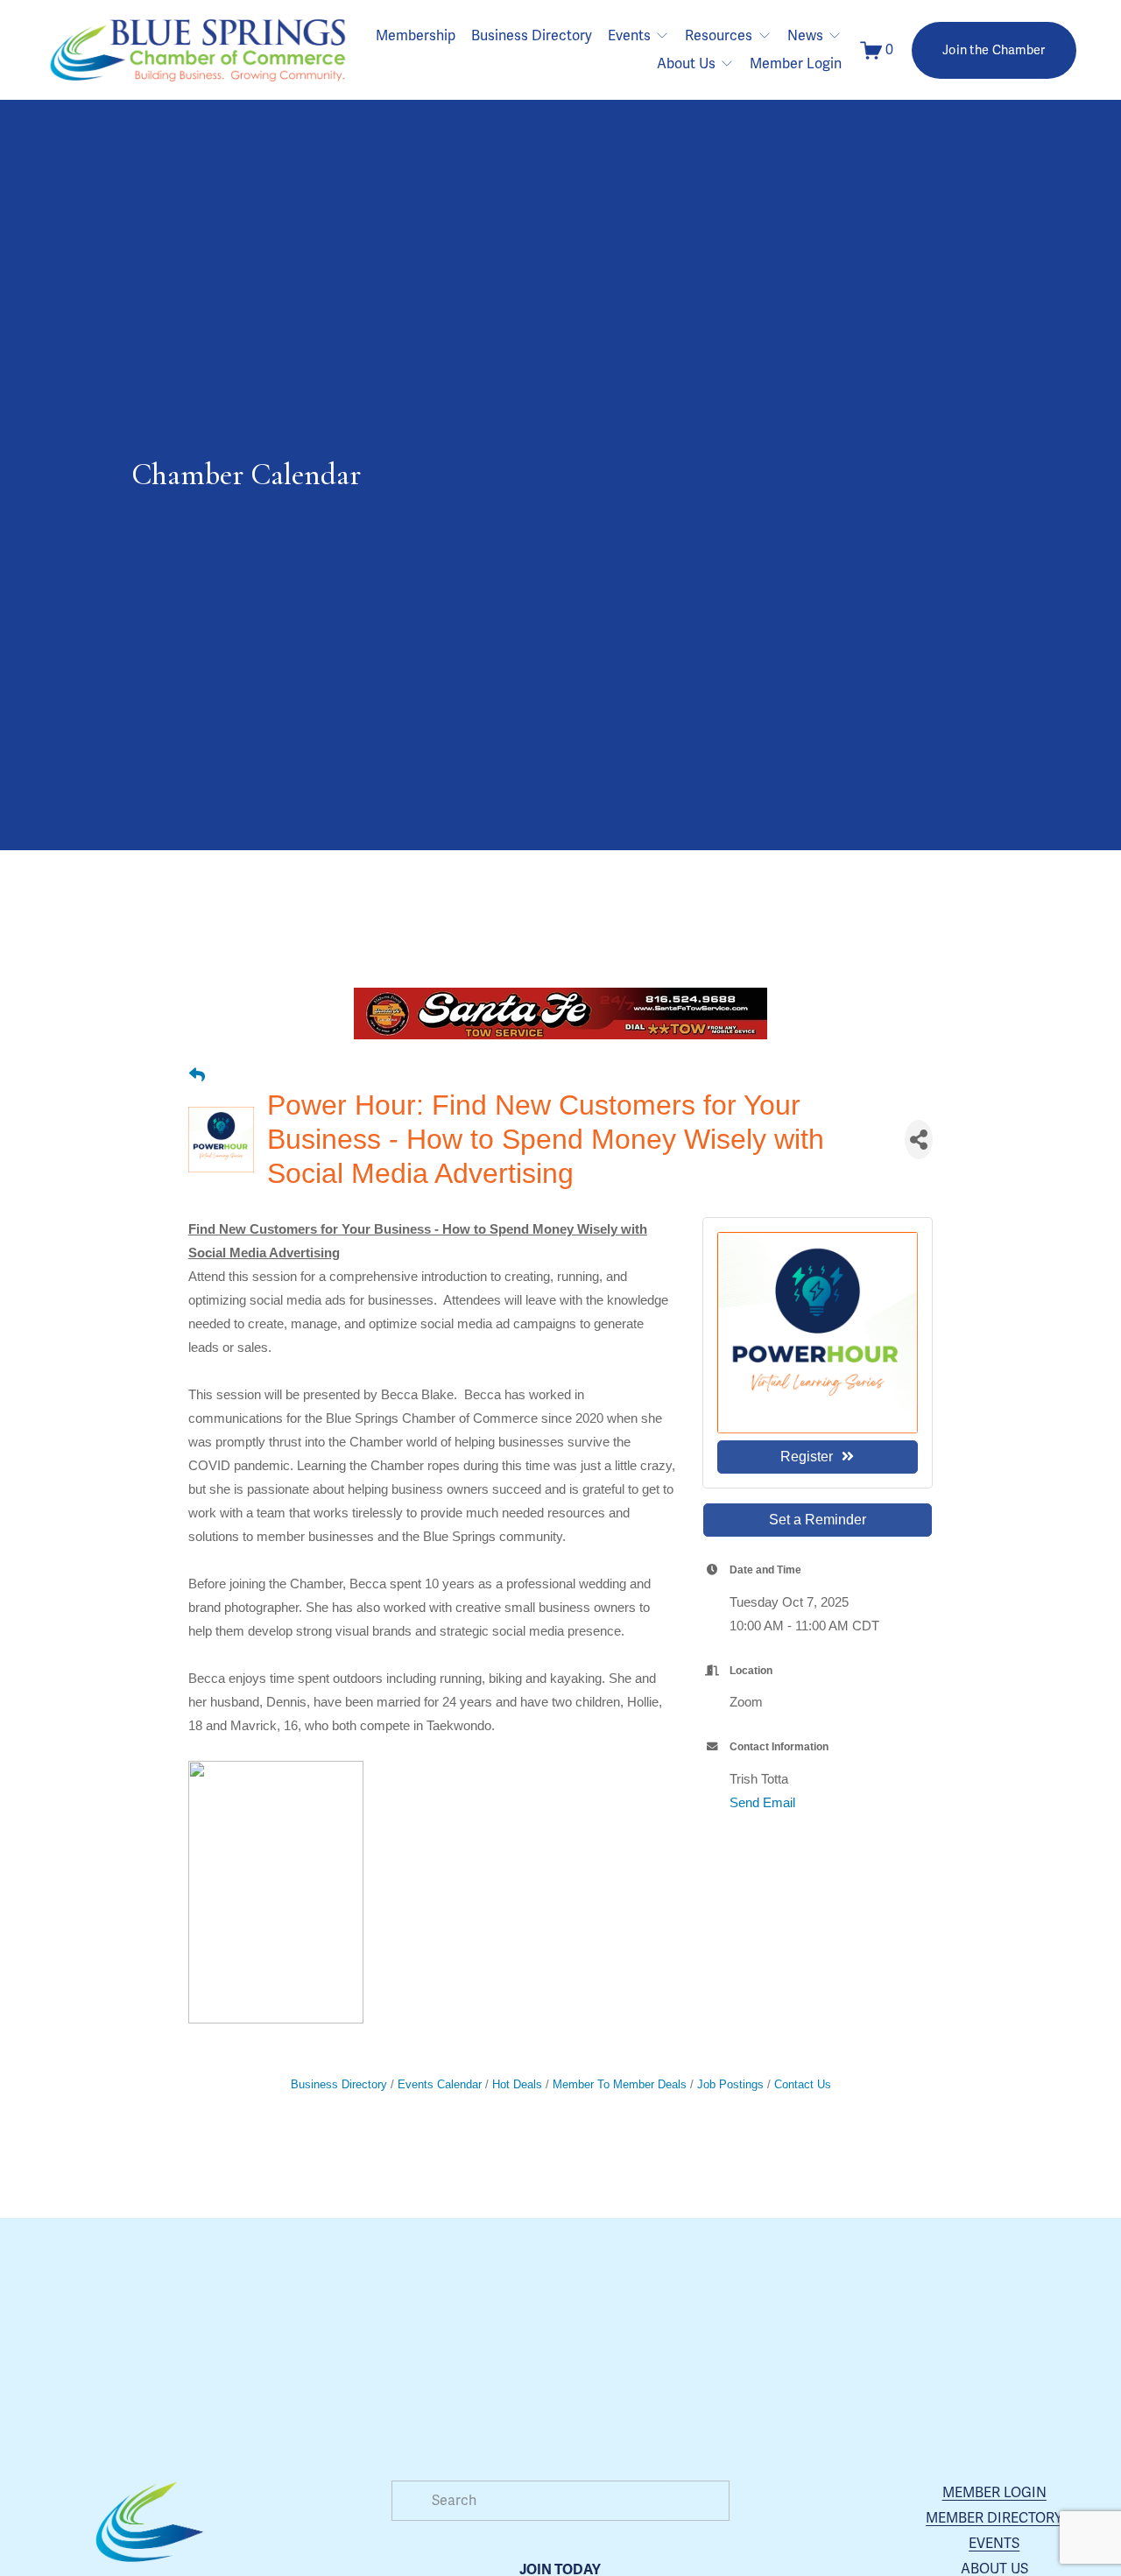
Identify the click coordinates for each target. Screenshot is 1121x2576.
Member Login (796, 64)
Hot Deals (517, 2084)
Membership (416, 36)
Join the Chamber (994, 50)
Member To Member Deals (620, 2084)
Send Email (762, 1802)
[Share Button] (919, 1140)
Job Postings (730, 2084)
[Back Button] (197, 1076)
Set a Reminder (818, 1520)
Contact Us (803, 2084)
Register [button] (807, 1457)
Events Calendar (440, 2084)
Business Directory (532, 36)
